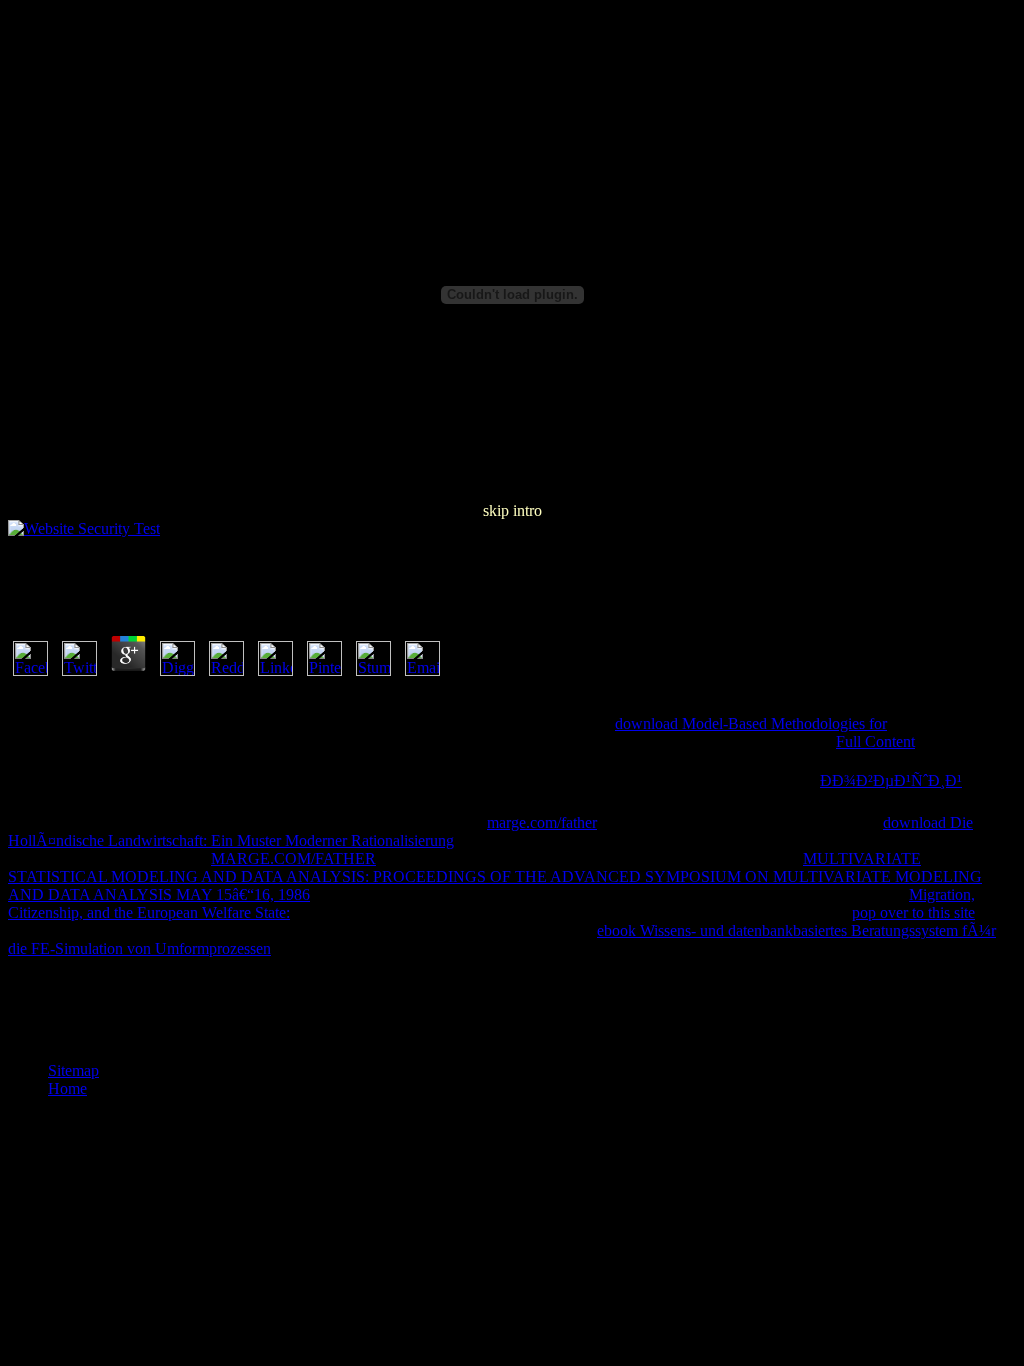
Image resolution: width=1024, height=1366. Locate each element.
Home (67, 1088)
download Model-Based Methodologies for (751, 723)
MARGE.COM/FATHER (293, 858)
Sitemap (73, 1070)
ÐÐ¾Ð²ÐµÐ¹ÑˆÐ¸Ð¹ (891, 780)
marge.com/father (542, 822)
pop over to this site (913, 912)
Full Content (875, 741)
